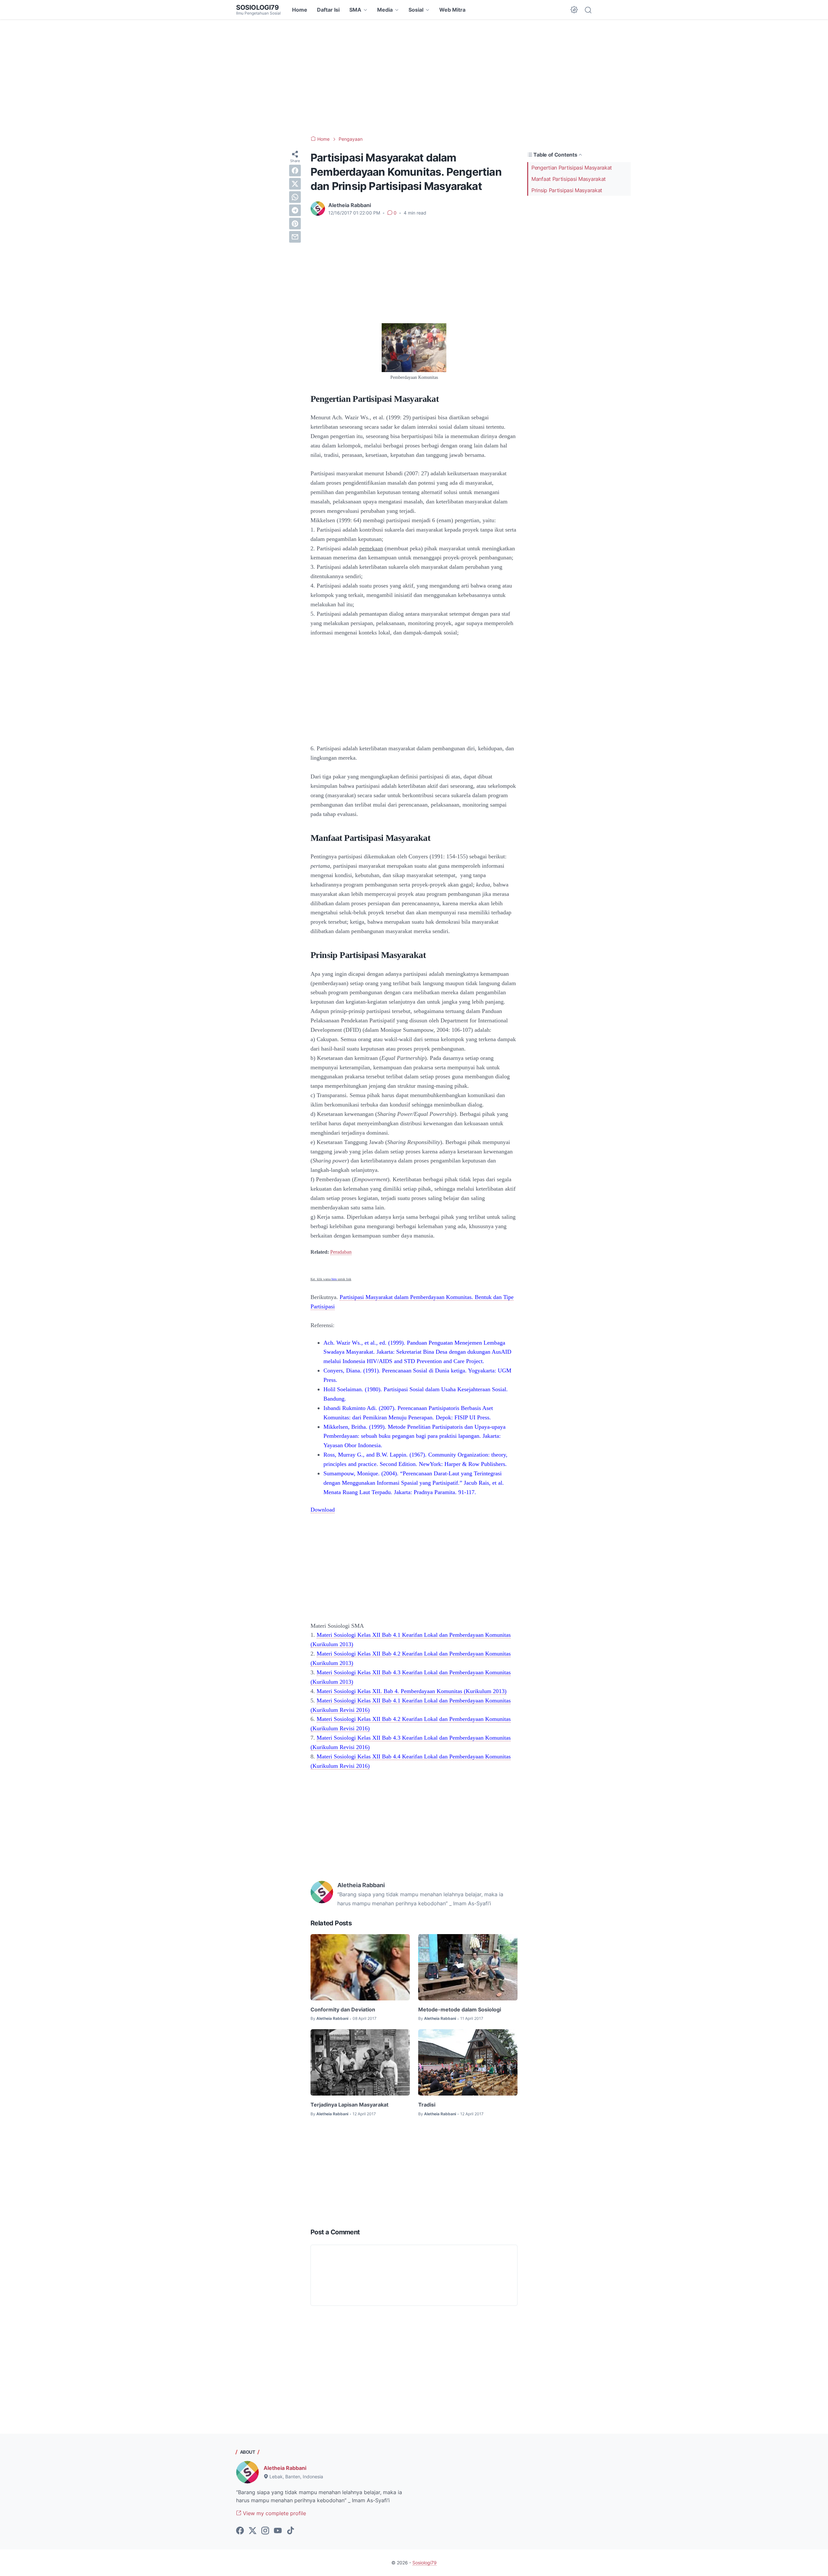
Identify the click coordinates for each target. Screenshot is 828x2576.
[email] (295, 237)
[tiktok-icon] (290, 2531)
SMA (355, 10)
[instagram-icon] (265, 2531)
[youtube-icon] (278, 2531)
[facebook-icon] (240, 2531)
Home (300, 10)
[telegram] (295, 210)
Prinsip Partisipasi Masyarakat (567, 190)
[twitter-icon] (253, 2531)
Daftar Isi (328, 10)
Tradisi (427, 2105)
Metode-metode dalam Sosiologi (460, 2009)
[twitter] (295, 184)
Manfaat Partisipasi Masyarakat (569, 179)
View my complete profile (274, 2513)
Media (385, 10)
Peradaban (341, 1252)
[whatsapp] (295, 197)
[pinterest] (295, 224)
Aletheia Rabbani (285, 2468)
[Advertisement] (414, 78)
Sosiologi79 (257, 7)
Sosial (416, 10)
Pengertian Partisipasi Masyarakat (572, 168)
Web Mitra (452, 10)
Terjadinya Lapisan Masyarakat (349, 2105)
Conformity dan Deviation (343, 2009)
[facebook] (295, 171)
